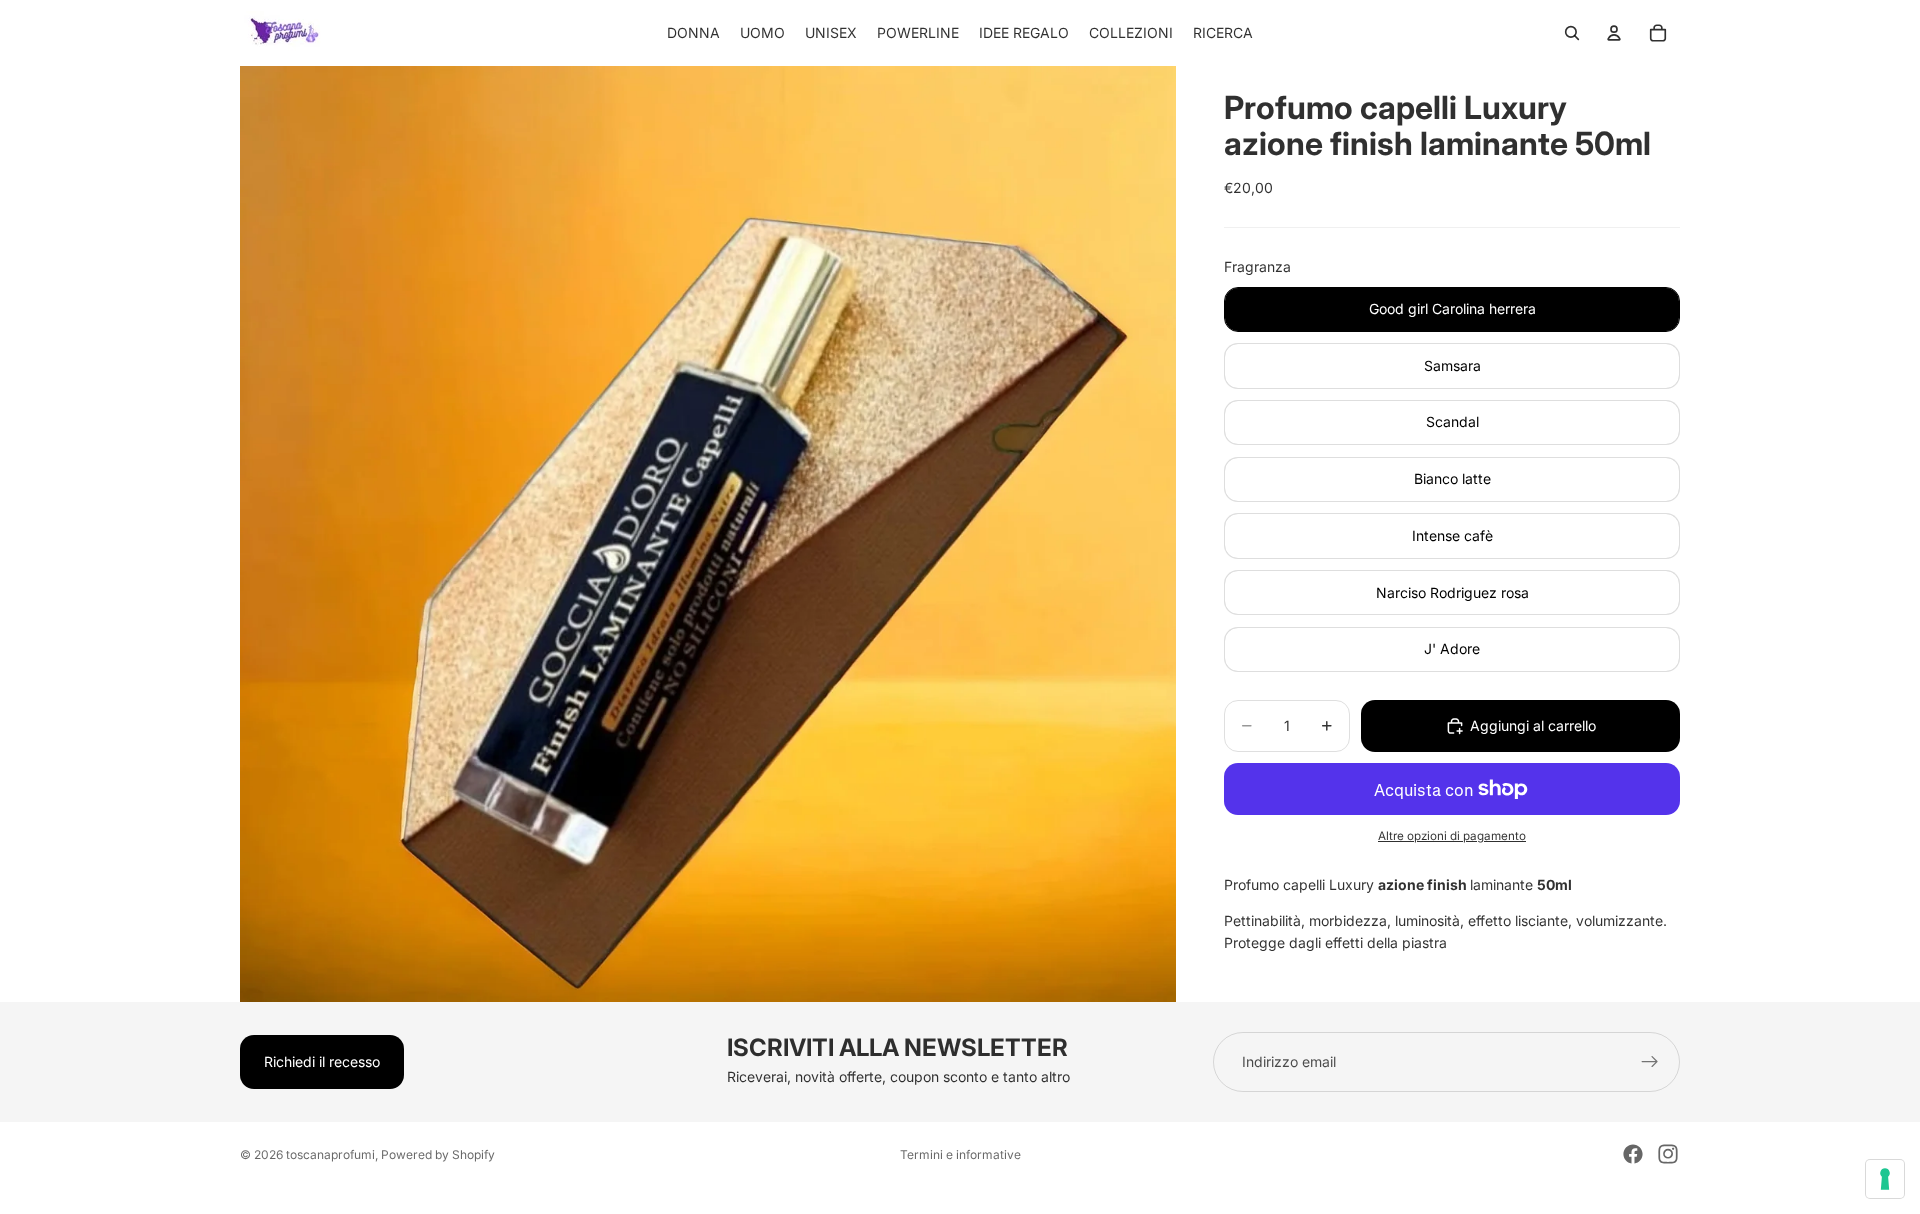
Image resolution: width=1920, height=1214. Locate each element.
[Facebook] (1633, 1154)
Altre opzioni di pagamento (1452, 836)
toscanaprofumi (330, 1154)
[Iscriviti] (1650, 1062)
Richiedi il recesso (322, 1061)
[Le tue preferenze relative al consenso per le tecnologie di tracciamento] (1885, 1179)
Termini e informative (960, 1154)
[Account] (1614, 33)
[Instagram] (1668, 1154)
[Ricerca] (1572, 33)
